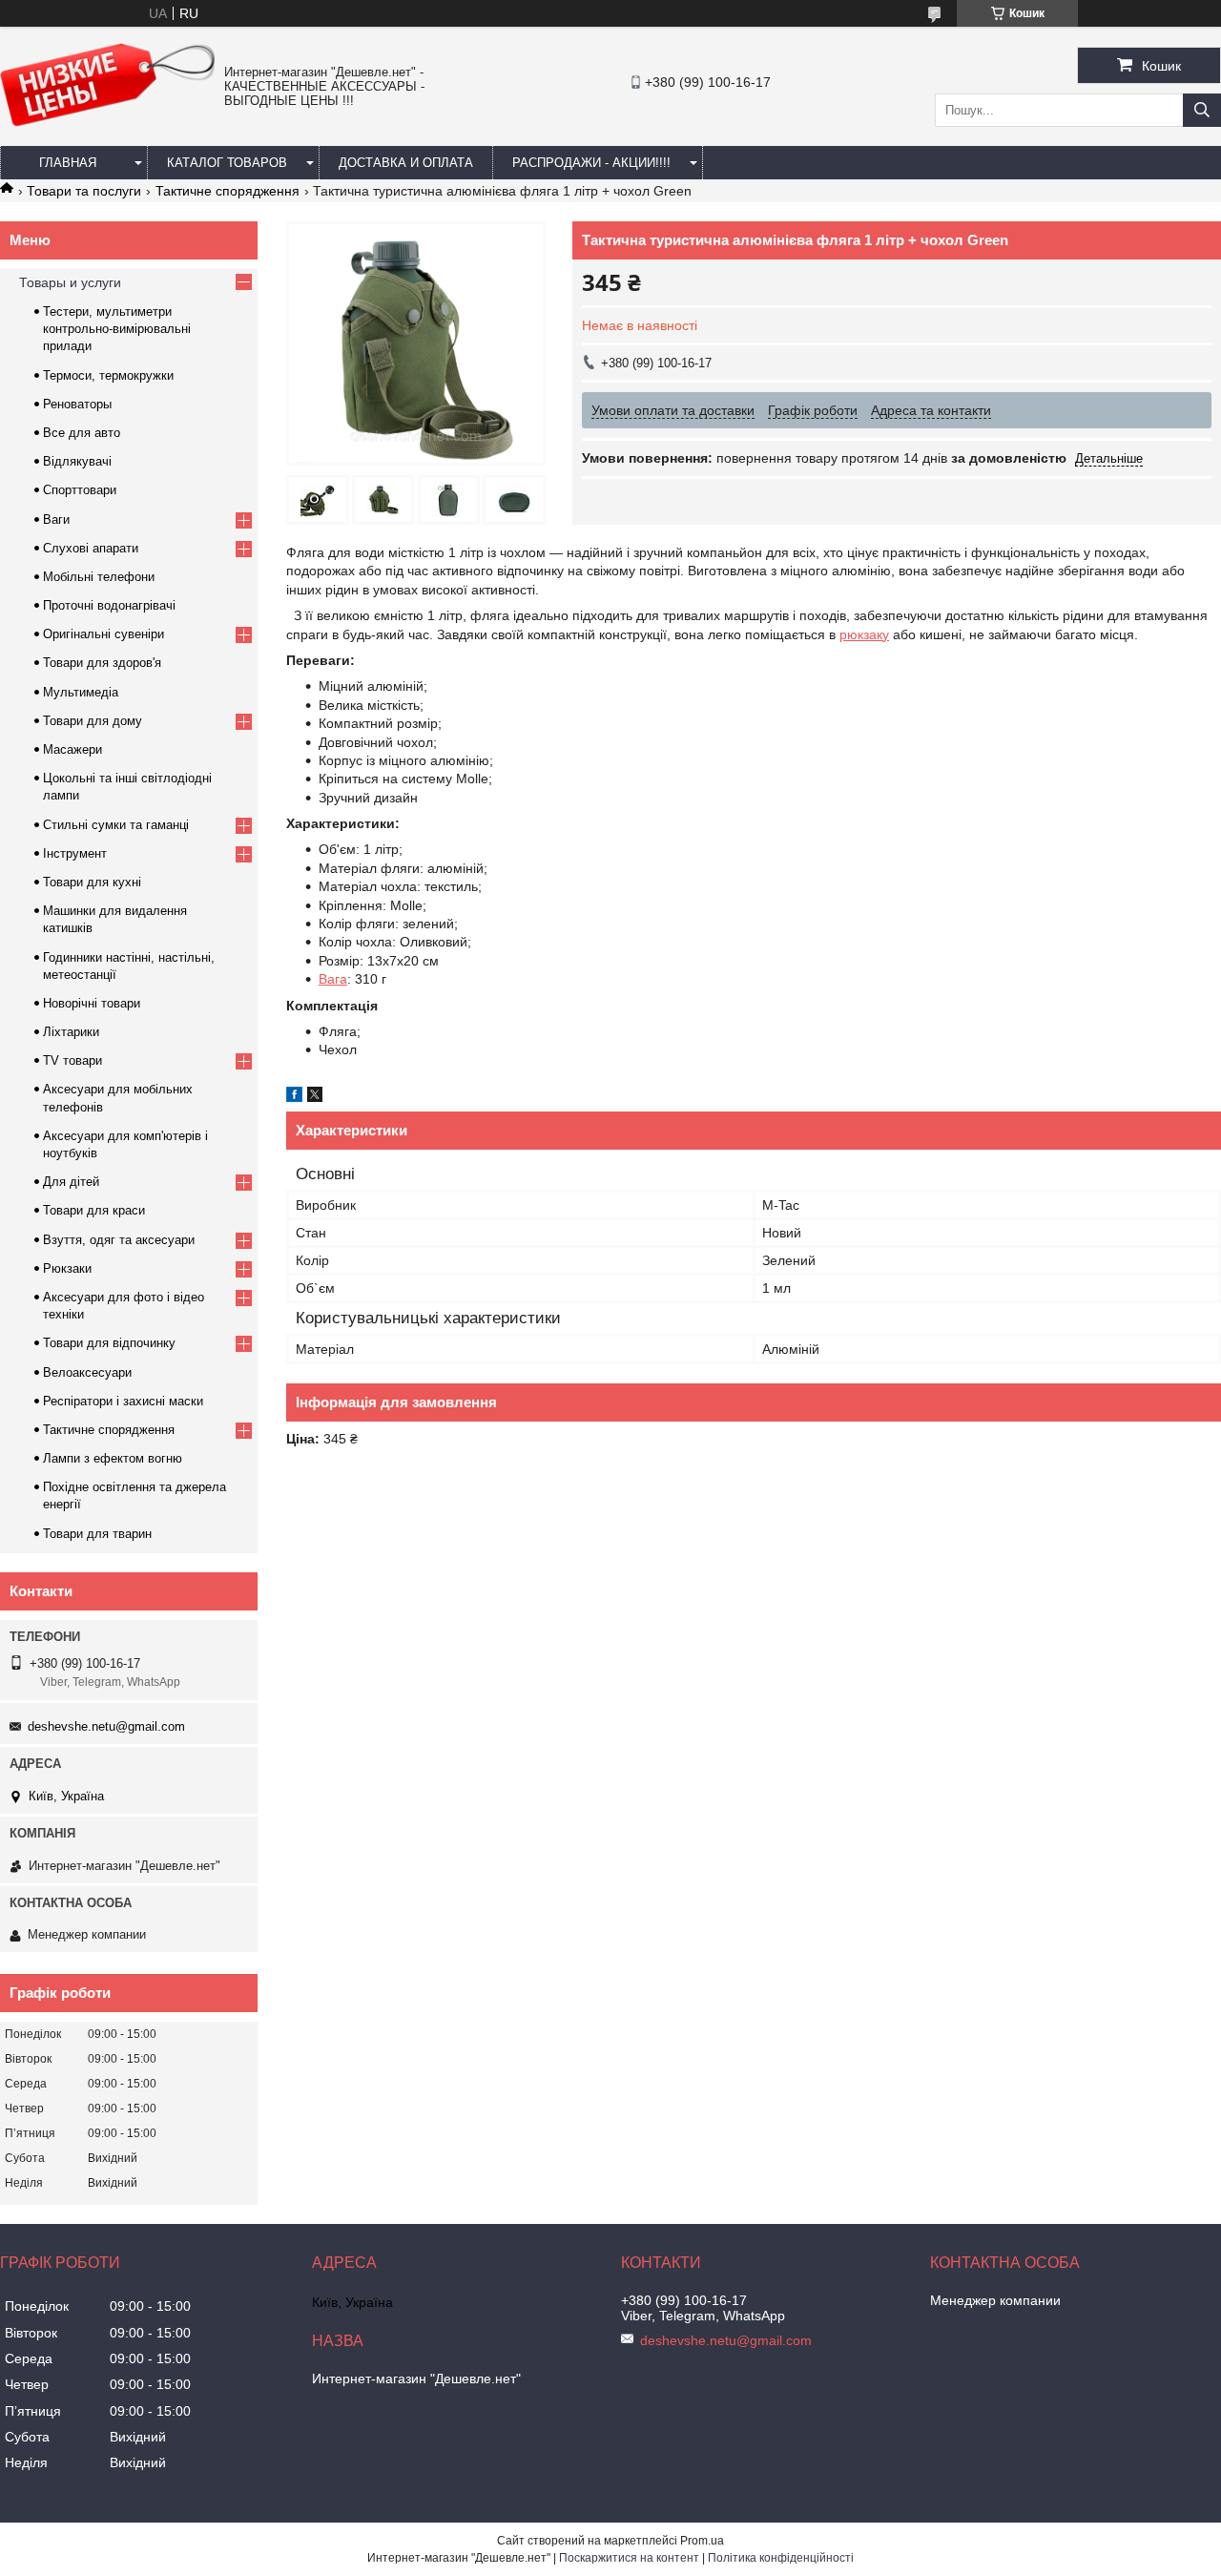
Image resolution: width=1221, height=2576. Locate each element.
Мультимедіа (81, 692)
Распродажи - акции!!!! (591, 163)
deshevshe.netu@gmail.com (106, 1726)
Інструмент (75, 853)
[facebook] (294, 1097)
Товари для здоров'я (102, 663)
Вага (333, 979)
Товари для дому (93, 721)
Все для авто (82, 433)
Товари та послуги (84, 191)
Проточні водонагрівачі (109, 605)
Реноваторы (77, 404)
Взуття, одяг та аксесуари (119, 1240)
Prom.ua (702, 2541)
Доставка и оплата (406, 163)
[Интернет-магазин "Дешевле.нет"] (107, 122)
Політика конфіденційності (781, 2558)
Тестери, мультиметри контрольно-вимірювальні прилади (117, 329)
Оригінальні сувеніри (103, 634)
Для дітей (71, 1182)
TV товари (72, 1060)
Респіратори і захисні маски (123, 1401)
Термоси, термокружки (108, 375)
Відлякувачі (77, 461)
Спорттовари (80, 490)
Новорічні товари (92, 1003)
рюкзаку (864, 634)
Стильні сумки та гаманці (116, 825)
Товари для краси (94, 1210)
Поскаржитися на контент (629, 2558)
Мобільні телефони (99, 577)
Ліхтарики (71, 1032)
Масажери (72, 749)
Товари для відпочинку (109, 1343)
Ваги (56, 519)
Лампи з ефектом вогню (113, 1458)
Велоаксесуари (87, 1372)
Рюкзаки (67, 1268)
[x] (315, 1097)
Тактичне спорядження (228, 191)
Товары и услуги (70, 282)
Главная (68, 163)
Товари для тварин (97, 1534)
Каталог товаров (227, 163)
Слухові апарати (91, 548)
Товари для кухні (92, 882)
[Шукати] (1202, 110)
